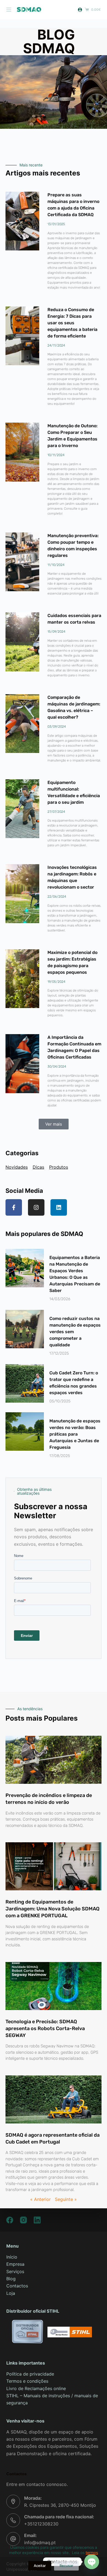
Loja (11, 2293)
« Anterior (40, 2199)
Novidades (17, 1167)
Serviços (15, 2271)
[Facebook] (10, 2220)
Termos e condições (27, 2381)
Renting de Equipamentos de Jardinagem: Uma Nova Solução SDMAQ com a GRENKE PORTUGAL (53, 1909)
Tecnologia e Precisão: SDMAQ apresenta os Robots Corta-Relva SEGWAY (45, 2028)
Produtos (59, 1167)
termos (92, 2553)
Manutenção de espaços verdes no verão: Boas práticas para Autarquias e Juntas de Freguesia (75, 1434)
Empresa (15, 2264)
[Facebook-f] (14, 1207)
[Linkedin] (59, 1207)
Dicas (38, 1167)
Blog (11, 2279)
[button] (54, 1124)
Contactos (17, 2286)
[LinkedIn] (37, 2220)
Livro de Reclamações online (36, 2388)
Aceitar (40, 2566)
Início (12, 2257)
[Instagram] (36, 1207)
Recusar (66, 2566)
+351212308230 (41, 2524)
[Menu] (9, 10)
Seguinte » (66, 2199)
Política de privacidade (30, 2374)
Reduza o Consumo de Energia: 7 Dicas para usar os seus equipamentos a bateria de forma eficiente (72, 323)
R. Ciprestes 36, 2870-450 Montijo (60, 2505)
